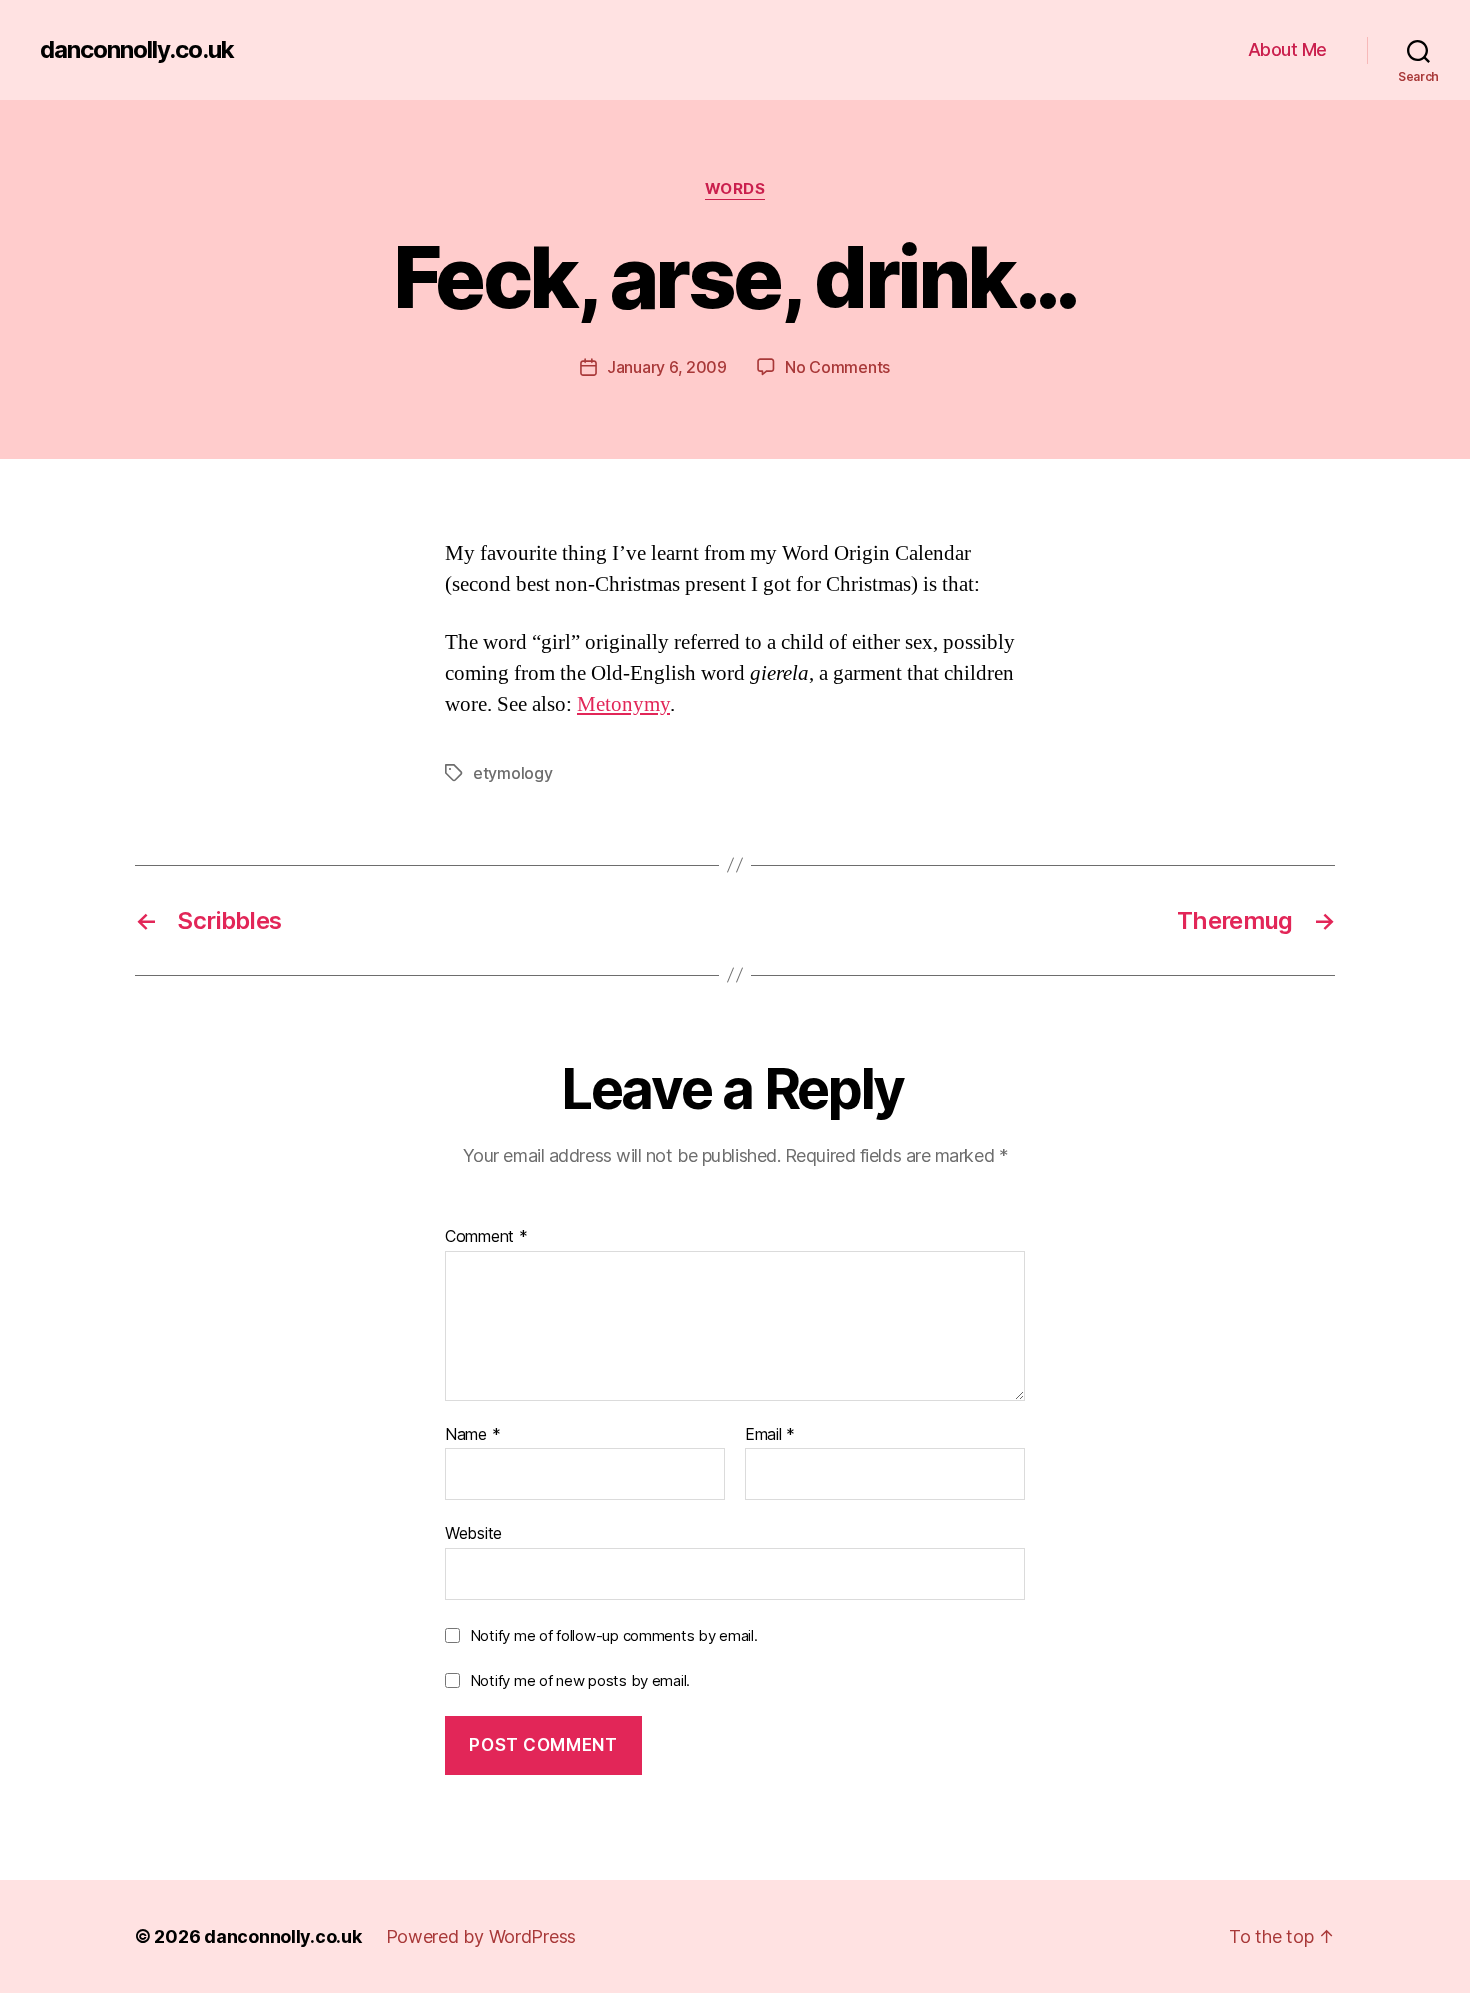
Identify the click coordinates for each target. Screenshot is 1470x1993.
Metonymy (623, 704)
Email (770, 1435)
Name (472, 1435)
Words (735, 189)
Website (473, 1533)
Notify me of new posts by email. (580, 1680)
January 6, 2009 (667, 367)
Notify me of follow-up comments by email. (614, 1635)
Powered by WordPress (481, 1936)
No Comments (837, 367)
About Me (1287, 49)
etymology (513, 773)
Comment (486, 1237)
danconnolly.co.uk (137, 50)
